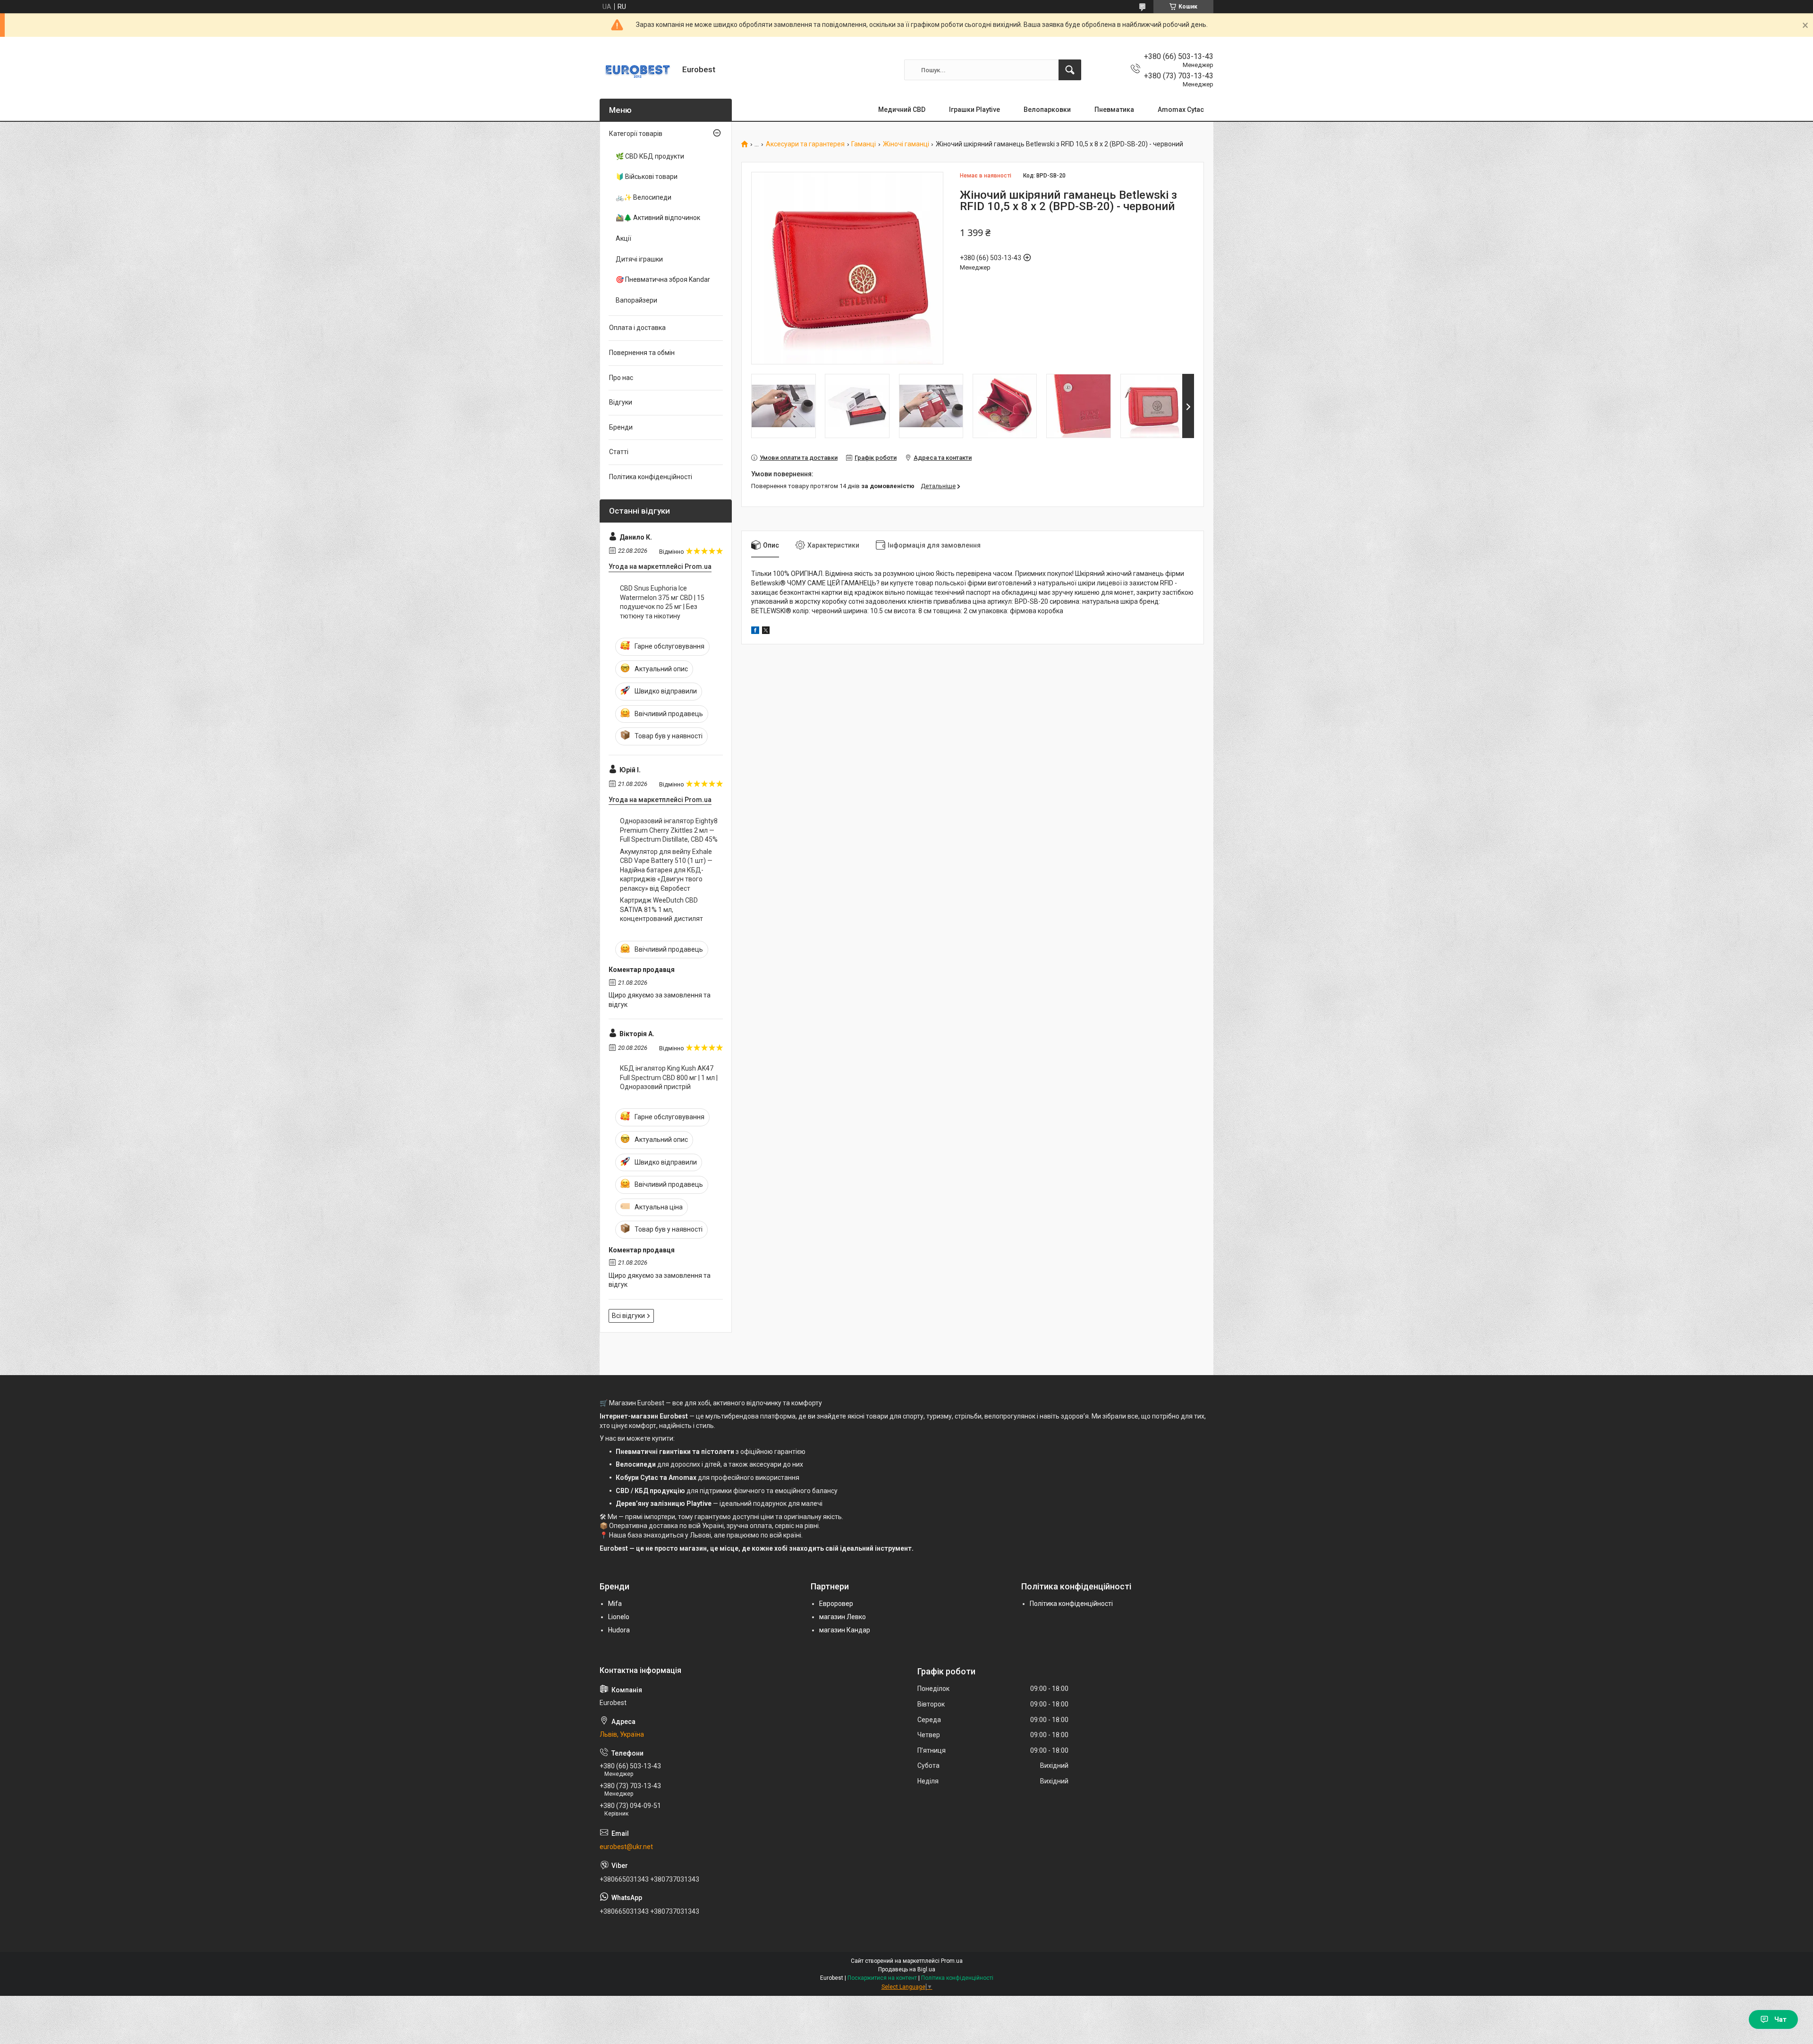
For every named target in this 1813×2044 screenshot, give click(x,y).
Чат (1780, 2019)
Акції (623, 238)
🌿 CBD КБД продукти (650, 156)
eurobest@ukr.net (626, 1847)
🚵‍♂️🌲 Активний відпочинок (658, 218)
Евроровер (836, 1604)
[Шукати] (1070, 70)
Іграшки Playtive (974, 110)
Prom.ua (952, 1961)
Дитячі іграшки (639, 259)
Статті (619, 452)
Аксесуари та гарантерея (805, 144)
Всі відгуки (628, 1316)
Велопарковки (1047, 110)
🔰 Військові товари (647, 177)
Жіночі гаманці (906, 144)
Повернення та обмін (642, 353)
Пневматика (1114, 110)
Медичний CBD (902, 110)
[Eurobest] (637, 70)
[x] (766, 632)
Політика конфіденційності (651, 477)
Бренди (621, 427)
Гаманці (864, 144)
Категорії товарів (636, 134)
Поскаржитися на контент (882, 1978)
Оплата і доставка (637, 328)
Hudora (619, 1630)
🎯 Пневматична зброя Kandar (663, 279)
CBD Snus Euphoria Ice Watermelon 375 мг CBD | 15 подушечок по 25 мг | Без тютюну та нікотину (662, 602)
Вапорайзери (636, 300)
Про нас (621, 378)
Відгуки (621, 402)
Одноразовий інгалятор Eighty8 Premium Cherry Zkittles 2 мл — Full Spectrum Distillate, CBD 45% (669, 830)
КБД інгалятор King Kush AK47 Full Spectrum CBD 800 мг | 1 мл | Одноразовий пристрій (669, 1077)
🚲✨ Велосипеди (644, 197)
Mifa (615, 1604)
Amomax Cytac (1181, 110)
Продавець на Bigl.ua (907, 1969)
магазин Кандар (845, 1630)
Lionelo (619, 1617)
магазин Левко (843, 1617)
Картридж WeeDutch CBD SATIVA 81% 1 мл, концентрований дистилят (661, 909)
